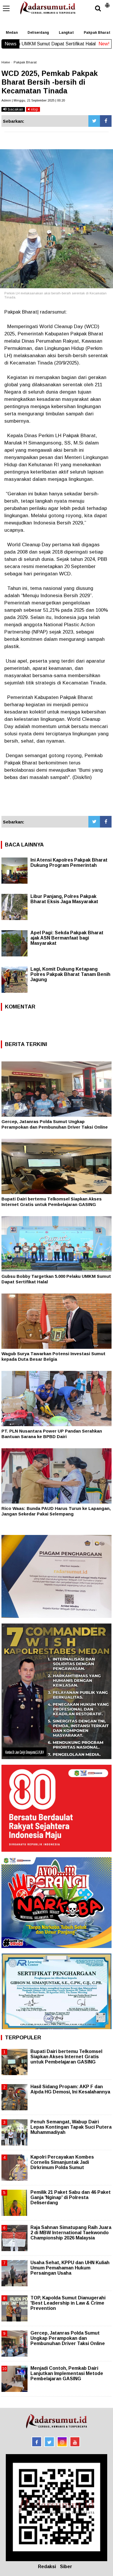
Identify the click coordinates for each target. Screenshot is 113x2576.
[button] (107, 3)
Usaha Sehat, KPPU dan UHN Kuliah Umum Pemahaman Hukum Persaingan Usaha (70, 2268)
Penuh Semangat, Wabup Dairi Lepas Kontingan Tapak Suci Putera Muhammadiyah (71, 2127)
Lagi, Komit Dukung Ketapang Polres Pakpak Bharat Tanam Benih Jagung (70, 974)
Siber (66, 2567)
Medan (12, 33)
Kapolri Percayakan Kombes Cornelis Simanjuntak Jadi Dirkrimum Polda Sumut (62, 2162)
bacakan (15, 109)
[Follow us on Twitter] (49, 2442)
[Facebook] (106, 121)
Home (6, 62)
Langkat (66, 33)
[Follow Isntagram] (62, 2442)
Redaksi (47, 2567)
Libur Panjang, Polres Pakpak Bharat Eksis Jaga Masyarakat (64, 899)
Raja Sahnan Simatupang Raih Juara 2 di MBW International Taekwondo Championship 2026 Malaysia (71, 2233)
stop (34, 109)
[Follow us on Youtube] (75, 2442)
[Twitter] (94, 121)
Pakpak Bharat (25, 62)
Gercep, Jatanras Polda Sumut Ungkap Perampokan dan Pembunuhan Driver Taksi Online (68, 2338)
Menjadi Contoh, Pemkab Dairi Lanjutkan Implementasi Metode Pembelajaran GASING (67, 2373)
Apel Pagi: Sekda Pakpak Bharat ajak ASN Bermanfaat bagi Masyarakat (67, 938)
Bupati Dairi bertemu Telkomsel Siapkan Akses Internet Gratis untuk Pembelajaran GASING (66, 2057)
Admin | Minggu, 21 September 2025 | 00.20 (33, 100)
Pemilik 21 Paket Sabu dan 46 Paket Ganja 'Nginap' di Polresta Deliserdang (71, 2197)
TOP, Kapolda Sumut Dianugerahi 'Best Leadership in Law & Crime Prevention (68, 2303)
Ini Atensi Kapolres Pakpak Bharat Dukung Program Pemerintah (69, 863)
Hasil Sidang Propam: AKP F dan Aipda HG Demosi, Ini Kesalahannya (70, 2089)
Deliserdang (38, 33)
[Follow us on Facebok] (37, 2442)
